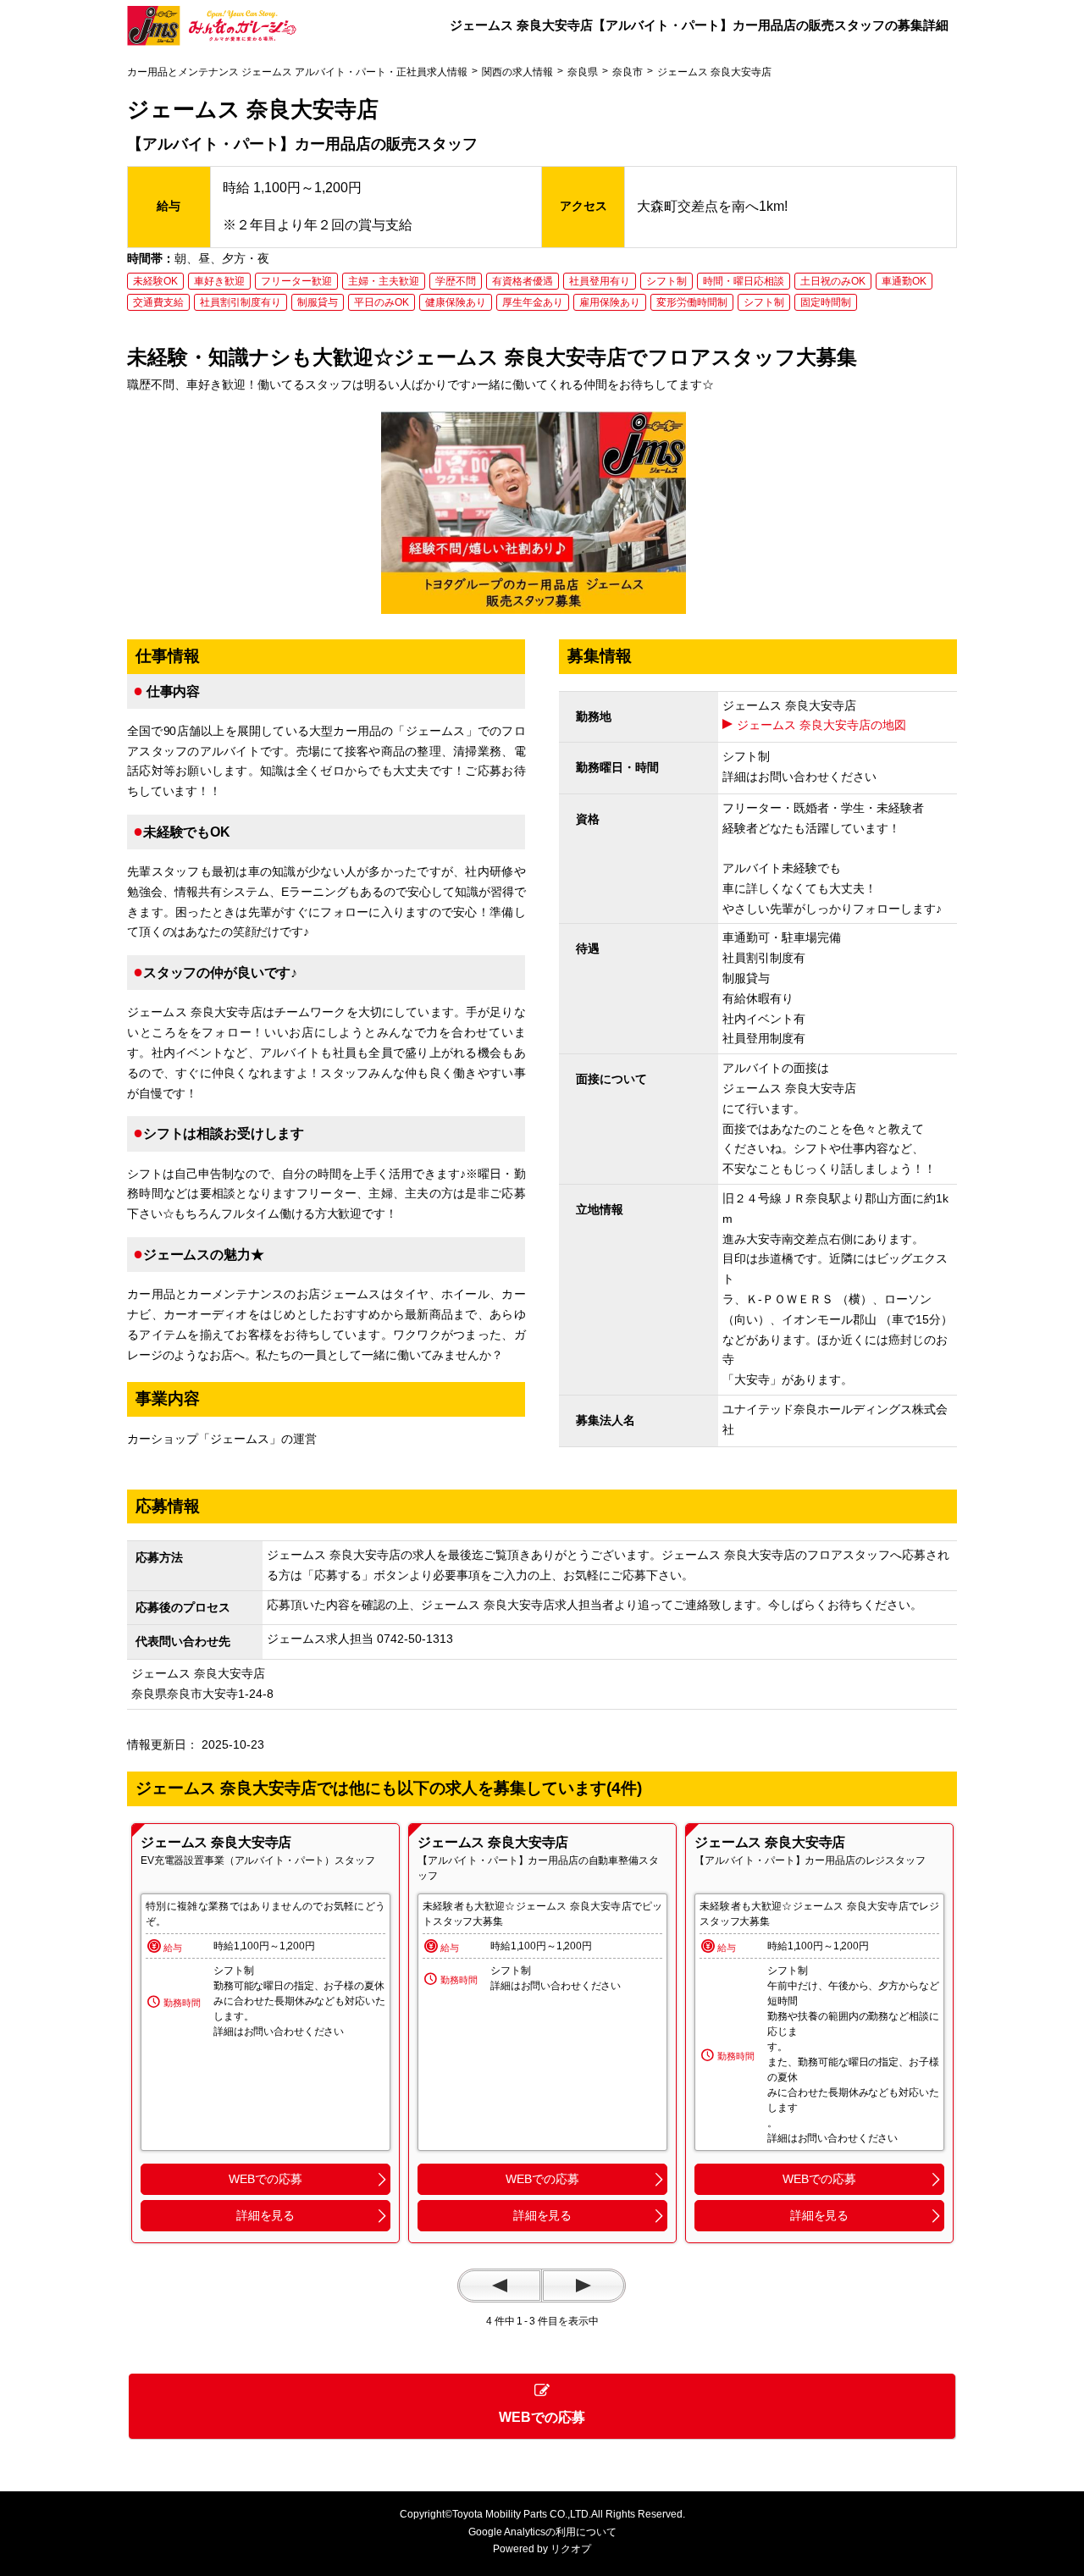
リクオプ (571, 2549)
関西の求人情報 (517, 72)
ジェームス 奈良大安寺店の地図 (821, 725)
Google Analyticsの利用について (542, 2532)
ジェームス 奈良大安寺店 (216, 1842)
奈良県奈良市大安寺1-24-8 (208, 1694)
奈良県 (583, 72)
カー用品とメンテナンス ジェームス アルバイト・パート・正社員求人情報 (297, 72)
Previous (500, 2286)
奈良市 (628, 72)
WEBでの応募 (265, 2179)
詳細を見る (265, 2215)
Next (583, 2286)
